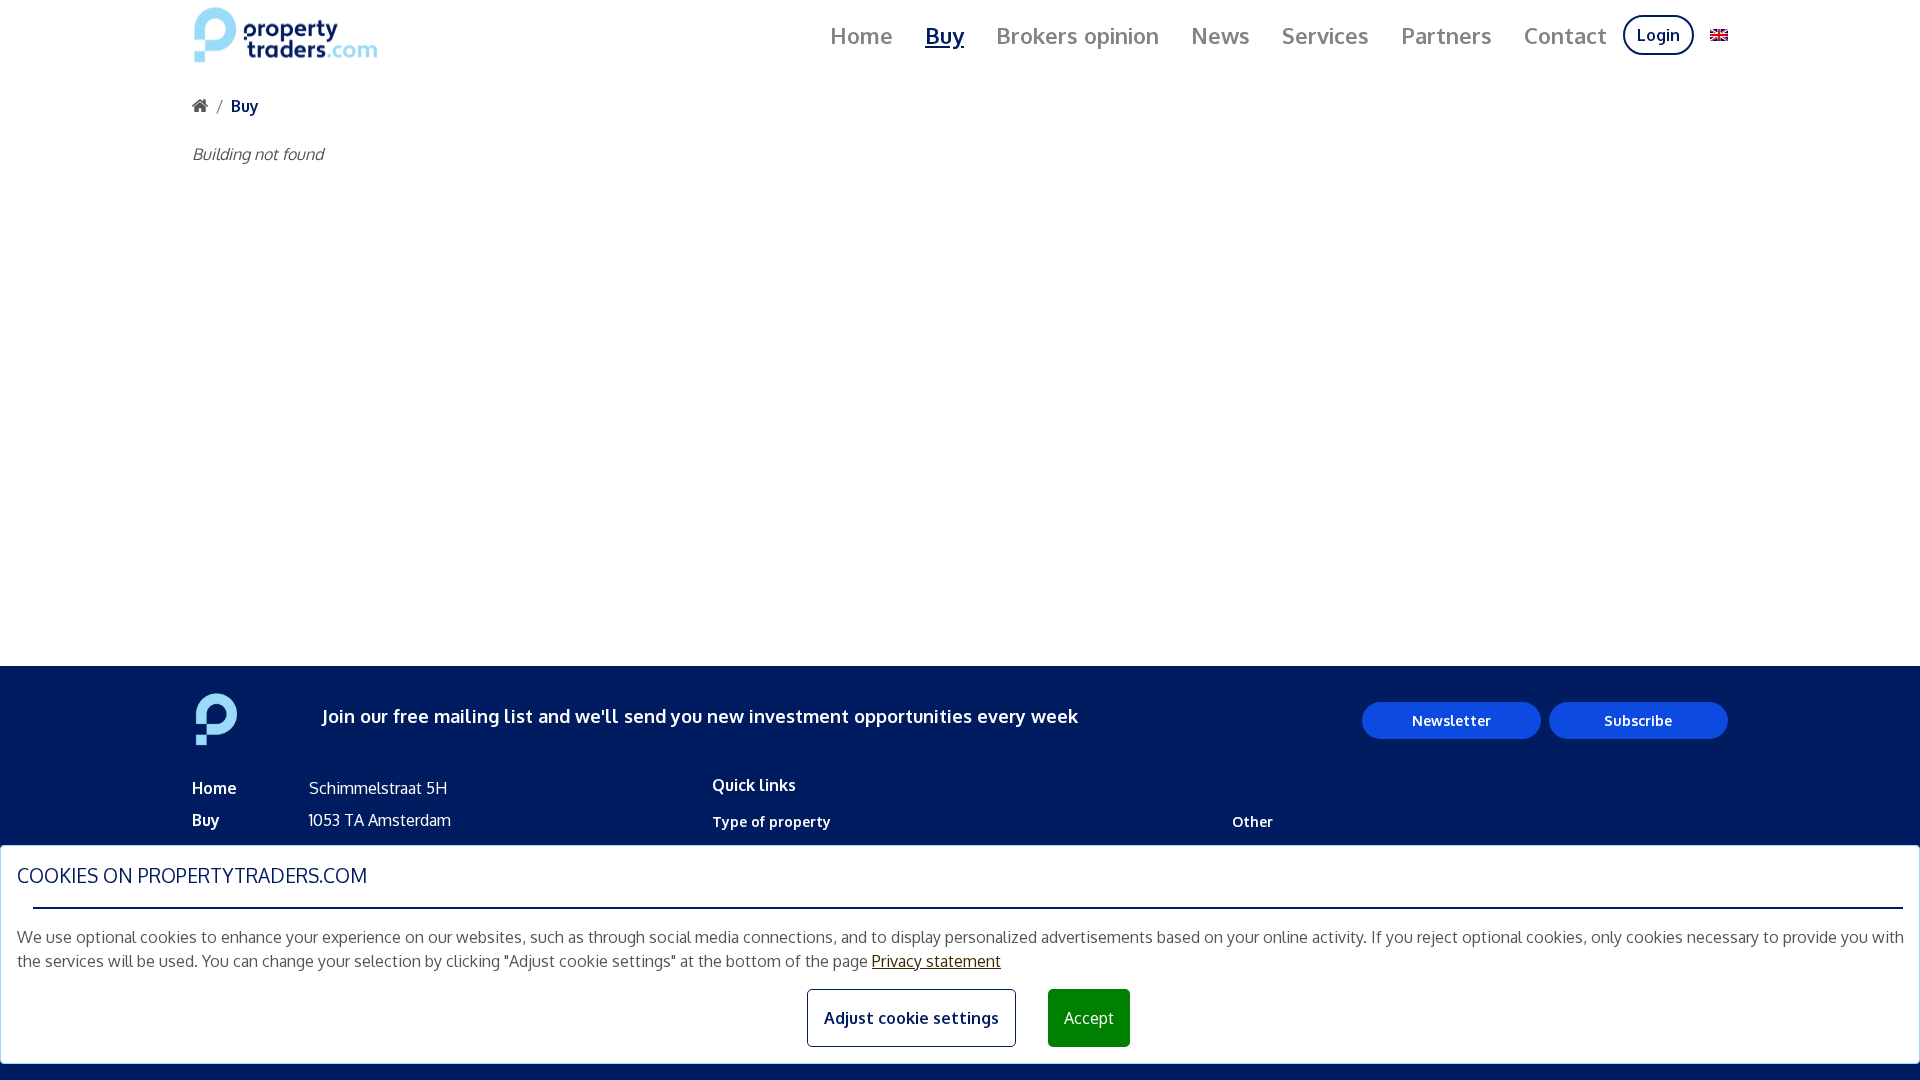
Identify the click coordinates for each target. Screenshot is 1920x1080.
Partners (1446, 35)
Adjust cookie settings (911, 1018)
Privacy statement (936, 961)
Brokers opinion (1077, 35)
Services (1325, 35)
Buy (944, 35)
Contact (1565, 35)
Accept (1089, 1018)
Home (861, 35)
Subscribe (1638, 720)
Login (1658, 35)
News (1220, 35)
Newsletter (1451, 720)
